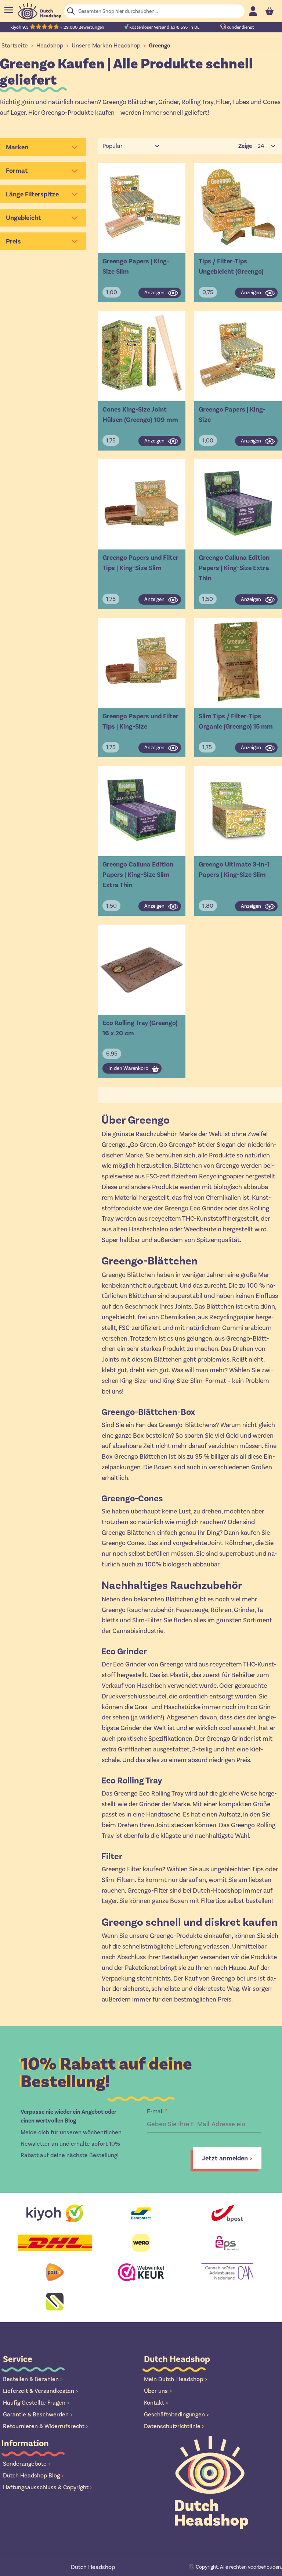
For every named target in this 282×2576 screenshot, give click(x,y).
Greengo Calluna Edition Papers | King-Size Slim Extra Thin (138, 875)
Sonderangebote (27, 2464)
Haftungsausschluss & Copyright (48, 2487)
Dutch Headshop (93, 2567)
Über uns (158, 2391)
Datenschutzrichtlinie (174, 2426)
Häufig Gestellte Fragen (36, 2403)
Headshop (50, 45)
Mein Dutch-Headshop (176, 2379)
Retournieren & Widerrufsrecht (46, 2426)
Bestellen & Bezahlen (33, 2379)
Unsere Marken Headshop (106, 45)
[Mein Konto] (253, 11)
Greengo (160, 46)
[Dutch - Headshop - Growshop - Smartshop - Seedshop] (39, 11)
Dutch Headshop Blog (33, 2475)
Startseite (15, 45)
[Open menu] (9, 10)
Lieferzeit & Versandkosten (41, 2391)
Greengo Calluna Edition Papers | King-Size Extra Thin (234, 568)
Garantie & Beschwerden (38, 2414)
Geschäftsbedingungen (176, 2414)
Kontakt (156, 2403)
